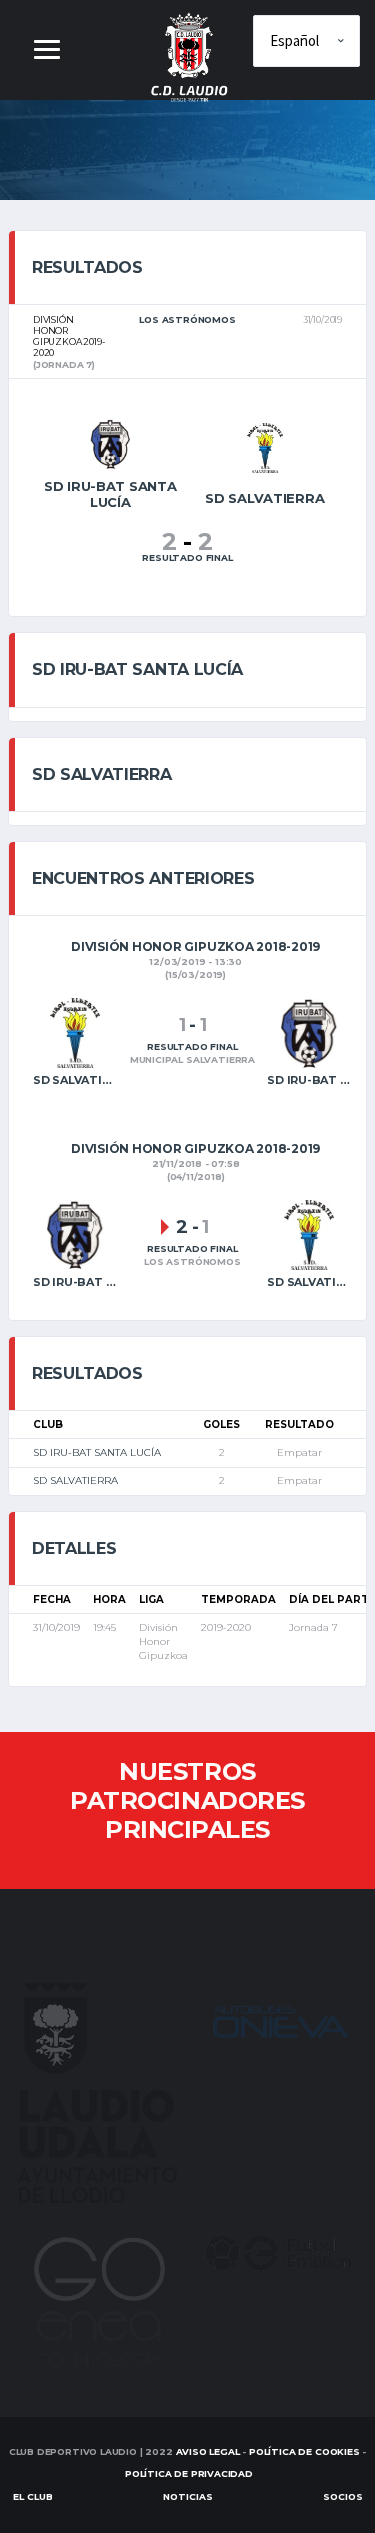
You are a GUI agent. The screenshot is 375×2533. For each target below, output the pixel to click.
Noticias (188, 2496)
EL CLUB (33, 2496)
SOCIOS (343, 2496)
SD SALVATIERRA (75, 1480)
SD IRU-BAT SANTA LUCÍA (97, 1452)
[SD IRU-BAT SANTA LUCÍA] (111, 442)
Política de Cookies (304, 2451)
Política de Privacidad (189, 2473)
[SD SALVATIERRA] (265, 446)
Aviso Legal (208, 2451)
